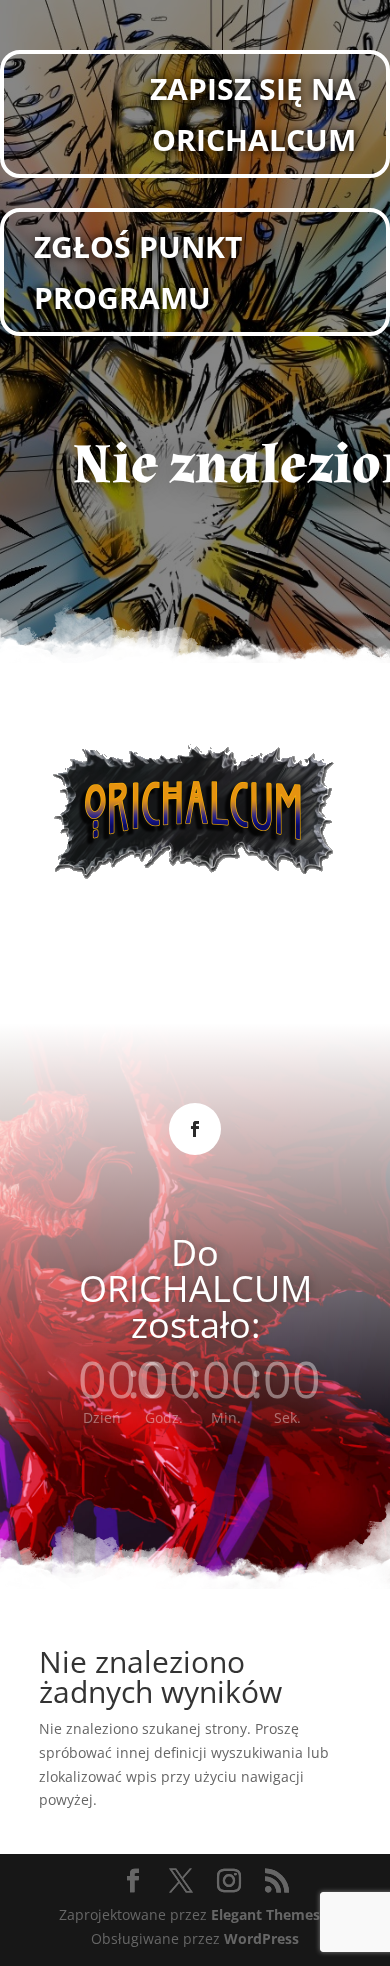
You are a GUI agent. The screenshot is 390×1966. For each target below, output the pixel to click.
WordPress (261, 1938)
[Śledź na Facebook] (195, 1129)
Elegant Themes (265, 1914)
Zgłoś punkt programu (138, 272)
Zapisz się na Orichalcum (253, 114)
